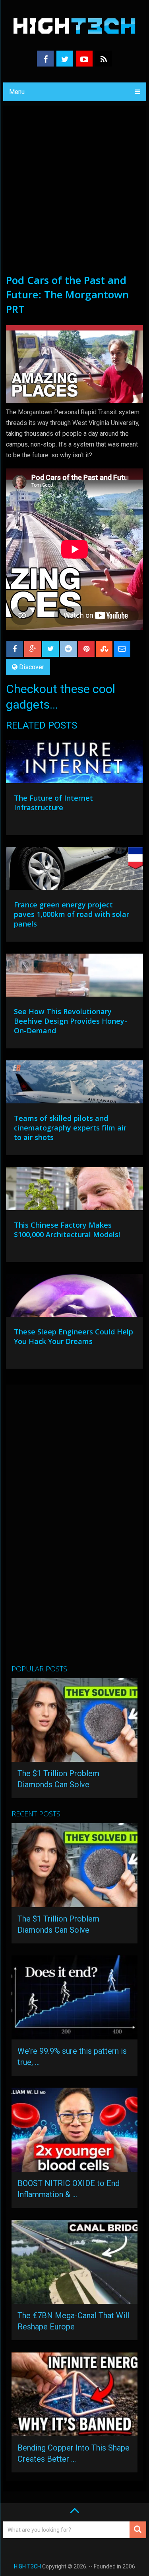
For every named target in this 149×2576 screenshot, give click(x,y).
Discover (32, 667)
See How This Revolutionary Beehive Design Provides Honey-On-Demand (71, 1021)
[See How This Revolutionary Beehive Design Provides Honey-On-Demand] (75, 977)
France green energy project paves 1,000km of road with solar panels (72, 914)
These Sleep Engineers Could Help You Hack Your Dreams (74, 1336)
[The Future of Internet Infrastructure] (75, 764)
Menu (17, 92)
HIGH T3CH (27, 2566)
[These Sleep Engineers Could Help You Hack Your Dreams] (75, 1297)
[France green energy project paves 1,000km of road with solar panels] (75, 870)
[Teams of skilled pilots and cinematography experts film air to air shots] (75, 1084)
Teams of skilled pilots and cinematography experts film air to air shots (70, 1128)
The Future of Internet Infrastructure (53, 803)
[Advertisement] (74, 194)
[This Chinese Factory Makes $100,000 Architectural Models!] (75, 1191)
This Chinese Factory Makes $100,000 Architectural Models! (67, 1230)
